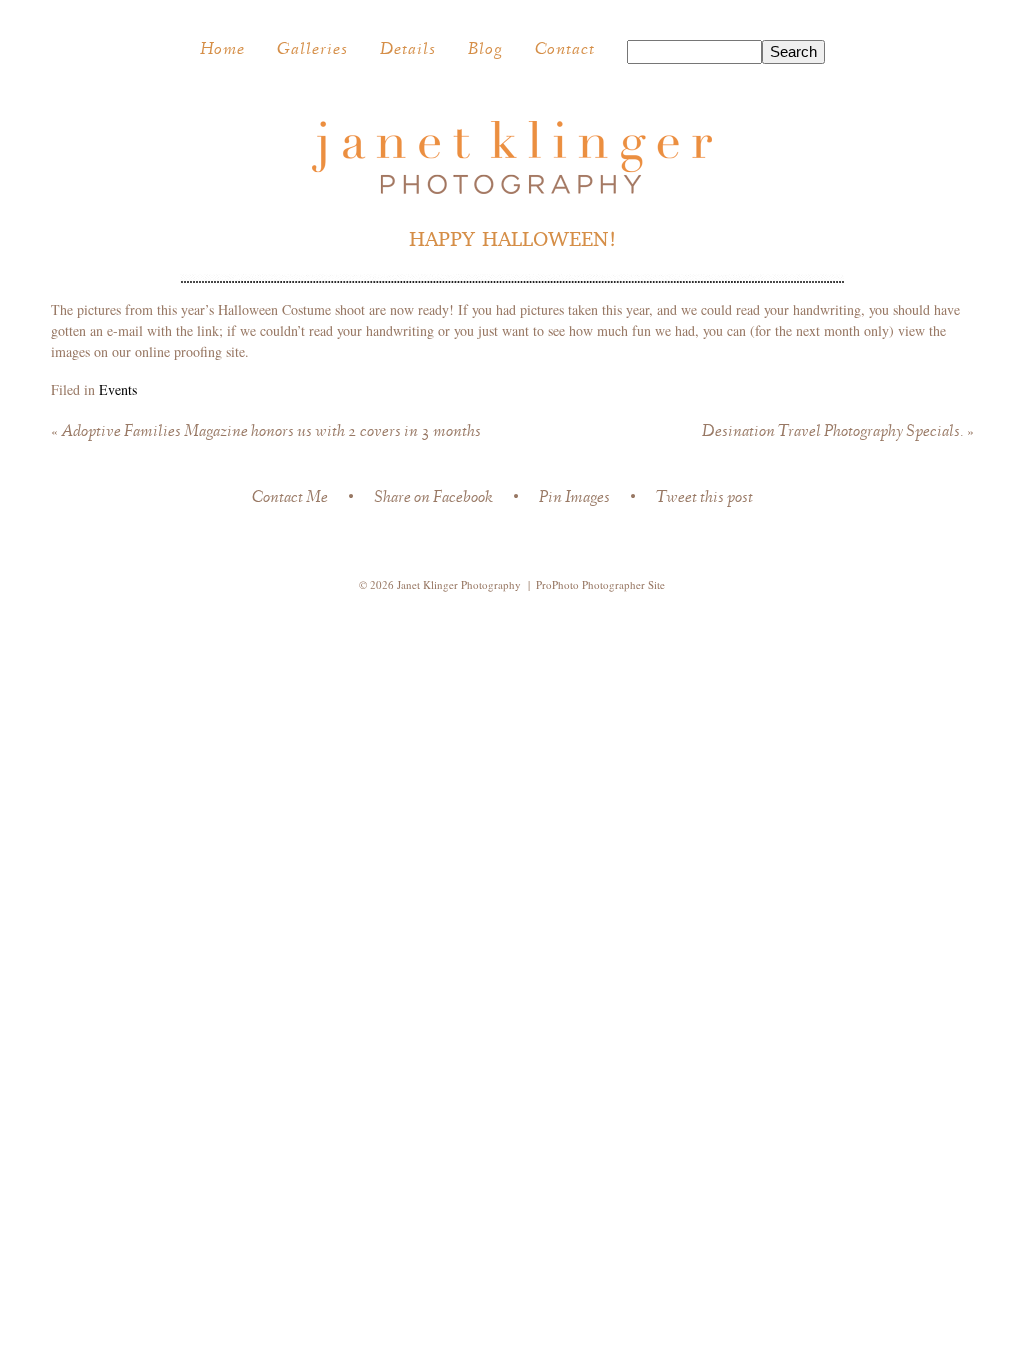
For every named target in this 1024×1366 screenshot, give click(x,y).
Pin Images (574, 499)
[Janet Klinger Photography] (512, 188)
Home (222, 51)
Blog (485, 51)
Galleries (312, 51)
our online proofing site (178, 351)
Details (408, 51)
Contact (565, 51)
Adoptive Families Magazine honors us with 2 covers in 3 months (266, 432)
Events (118, 389)
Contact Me (290, 499)
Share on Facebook (433, 499)
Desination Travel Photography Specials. (838, 432)
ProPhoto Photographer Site (600, 584)
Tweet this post (704, 499)
